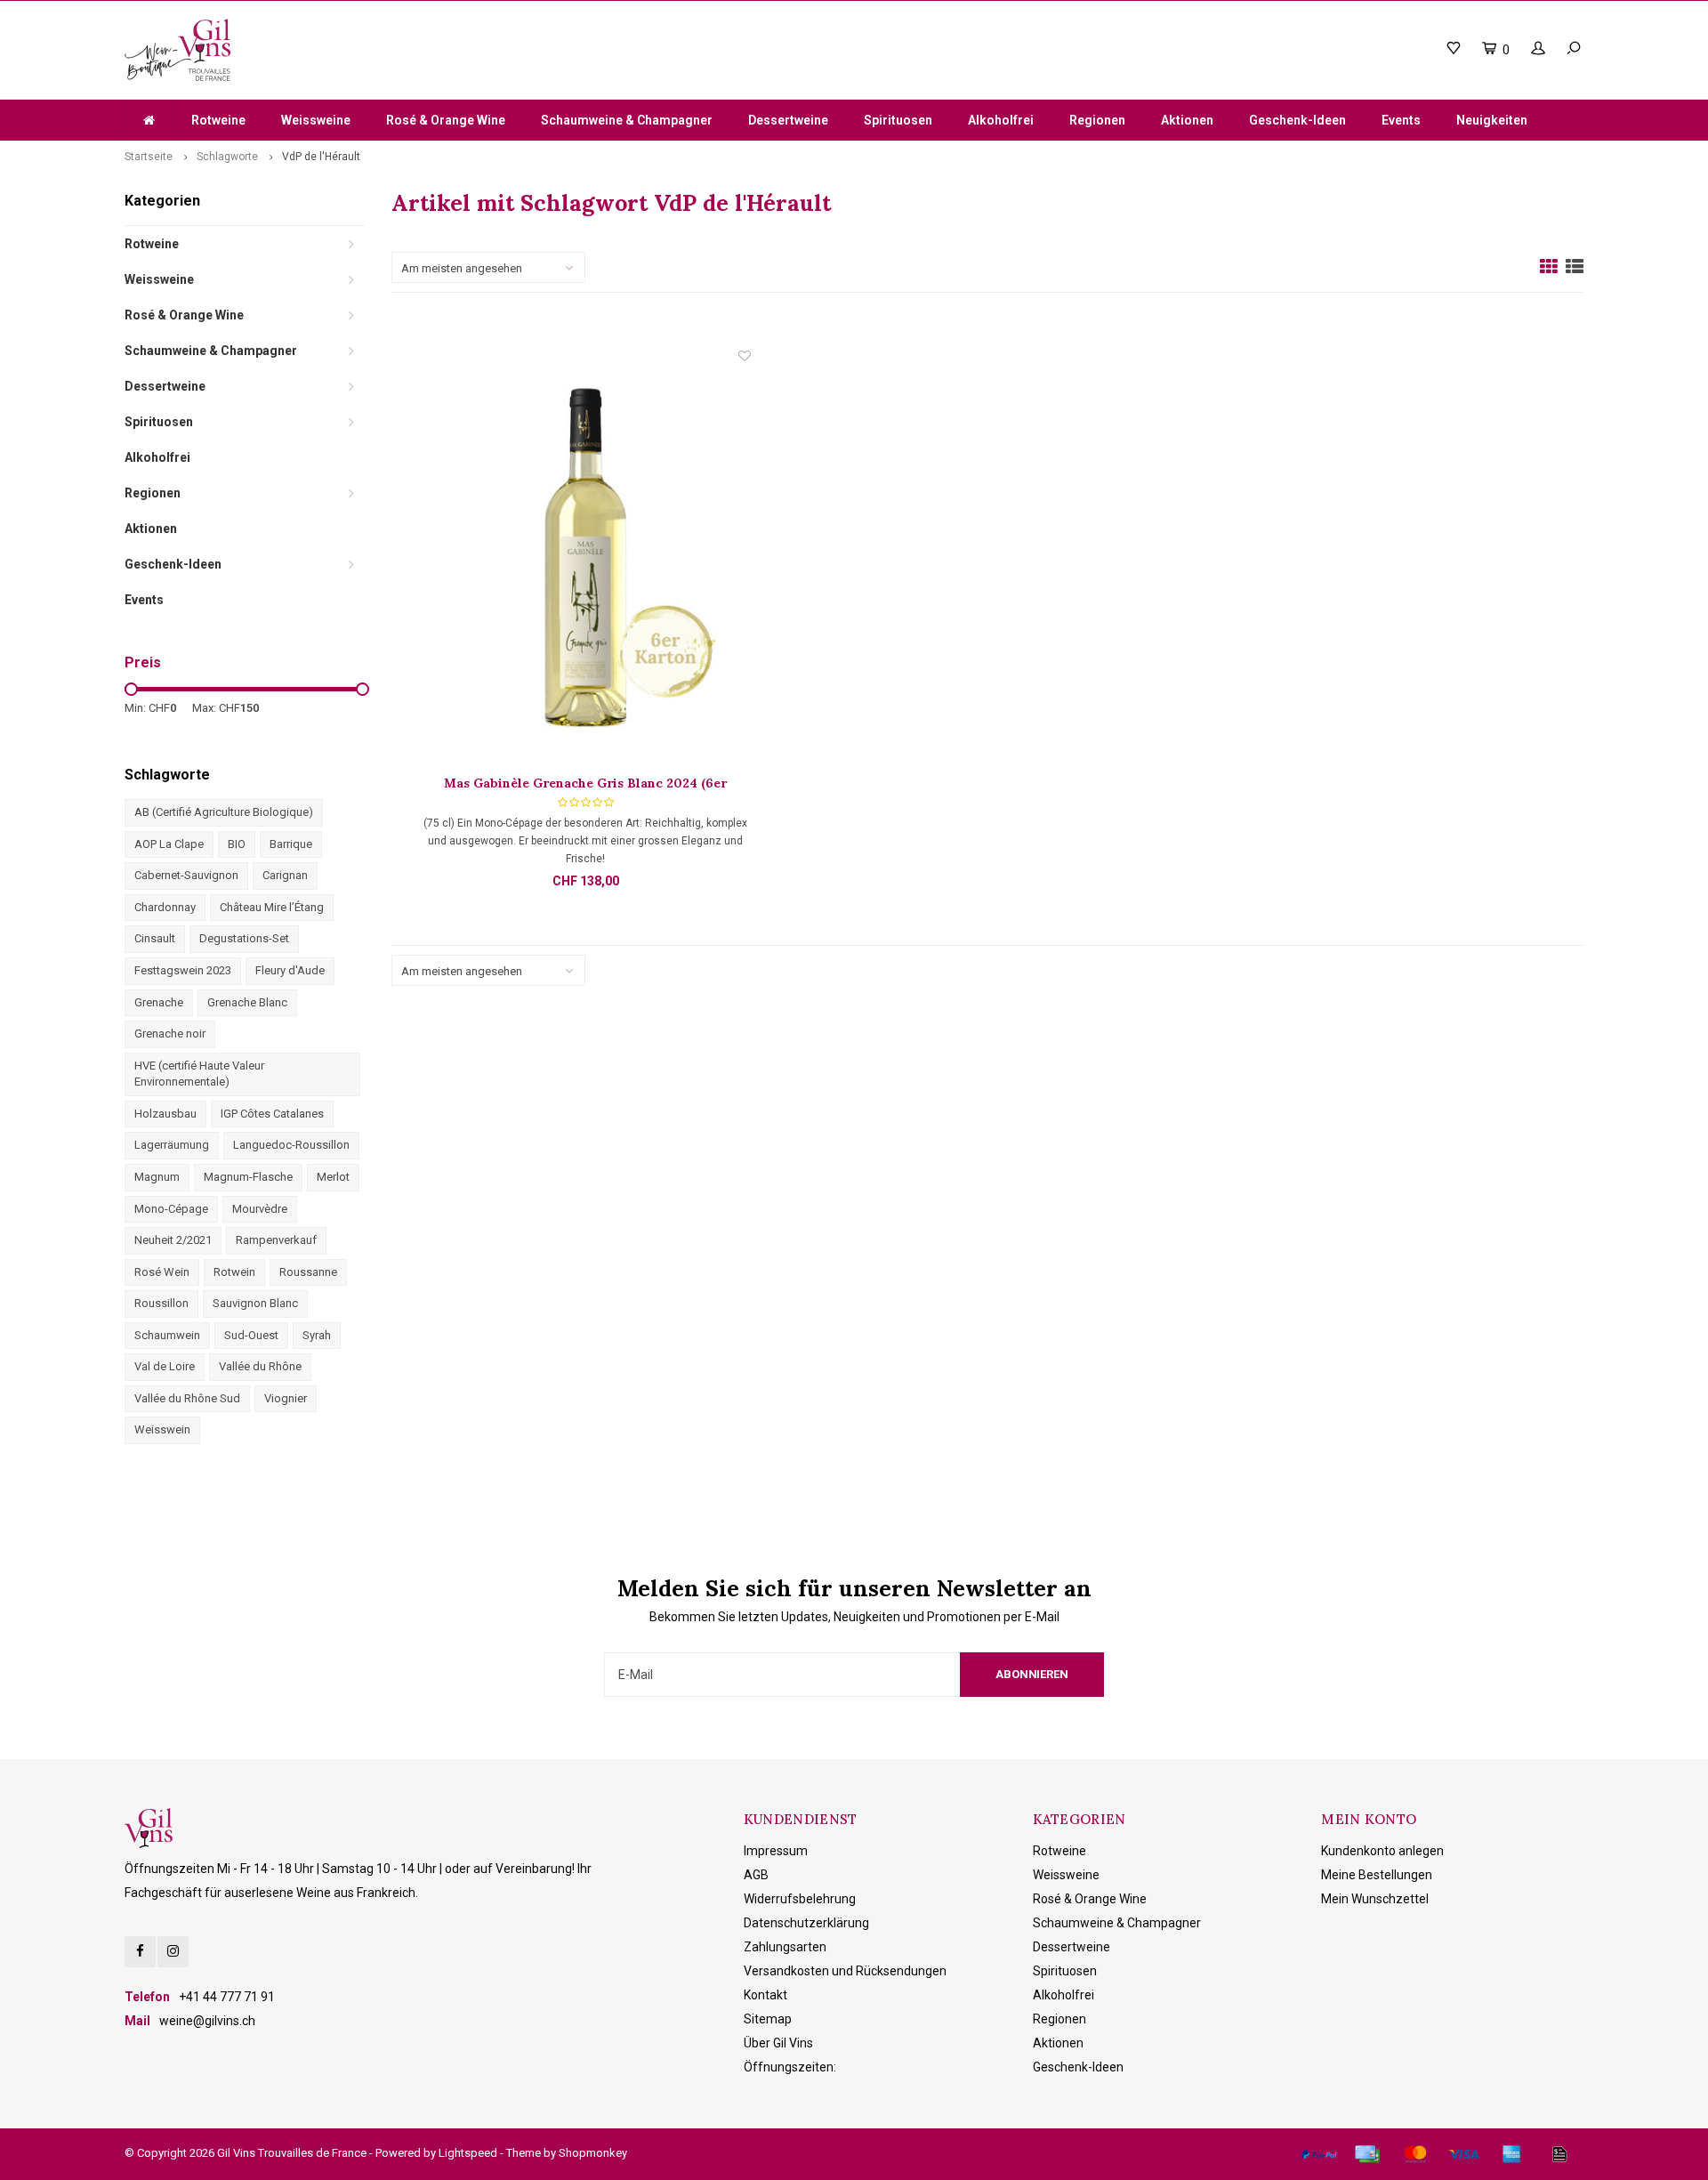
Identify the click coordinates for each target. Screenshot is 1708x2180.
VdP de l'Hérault (321, 157)
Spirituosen (898, 120)
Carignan (285, 875)
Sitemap (768, 2019)
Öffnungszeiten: (790, 2067)
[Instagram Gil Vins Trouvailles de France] (173, 1952)
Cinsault (155, 938)
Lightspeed (468, 2153)
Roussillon (161, 1303)
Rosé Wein (162, 1272)
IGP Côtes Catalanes (272, 1114)
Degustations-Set (244, 938)
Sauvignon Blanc (255, 1303)
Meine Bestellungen (1377, 1875)
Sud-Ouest (251, 1335)
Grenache (159, 1002)
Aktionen (1187, 120)
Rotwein (234, 1272)
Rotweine (218, 120)
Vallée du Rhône (260, 1366)
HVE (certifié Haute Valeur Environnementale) (199, 1074)
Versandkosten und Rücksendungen (845, 1971)
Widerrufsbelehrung (800, 1899)
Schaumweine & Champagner (627, 120)
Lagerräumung (172, 1145)
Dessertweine (788, 120)
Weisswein (162, 1429)
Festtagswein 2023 (183, 970)
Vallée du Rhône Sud (187, 1398)
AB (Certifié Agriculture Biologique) (224, 812)
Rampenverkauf (276, 1240)
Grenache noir (170, 1033)
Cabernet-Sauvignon (186, 875)
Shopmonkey (593, 2153)
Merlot (333, 1177)
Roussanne (308, 1272)
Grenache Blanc (247, 1002)
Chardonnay (165, 907)
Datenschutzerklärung (806, 1923)
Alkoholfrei (1001, 120)
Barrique (291, 844)
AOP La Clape (169, 844)
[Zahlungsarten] (1319, 2154)
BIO (237, 844)
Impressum (776, 1851)
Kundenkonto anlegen (1382, 1851)
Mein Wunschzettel (1375, 1899)
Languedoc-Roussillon (291, 1145)
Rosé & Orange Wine (446, 120)
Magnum (157, 1177)
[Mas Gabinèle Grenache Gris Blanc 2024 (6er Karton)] (586, 561)
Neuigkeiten (1492, 120)
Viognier (286, 1398)
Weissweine (316, 120)
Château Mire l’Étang (272, 907)
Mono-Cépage (171, 1209)
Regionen (1097, 120)
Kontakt (765, 1995)
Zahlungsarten (785, 1947)
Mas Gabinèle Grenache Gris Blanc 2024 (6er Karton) (585, 783)
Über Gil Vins (778, 2043)
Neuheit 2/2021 (173, 1240)
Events (1401, 120)
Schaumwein (167, 1335)
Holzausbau (165, 1114)
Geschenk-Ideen (1297, 120)
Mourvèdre (260, 1209)
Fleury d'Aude (290, 970)
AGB (756, 1875)
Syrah (317, 1335)
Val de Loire (165, 1366)
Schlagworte (227, 157)
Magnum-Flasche (248, 1177)
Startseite (149, 157)
